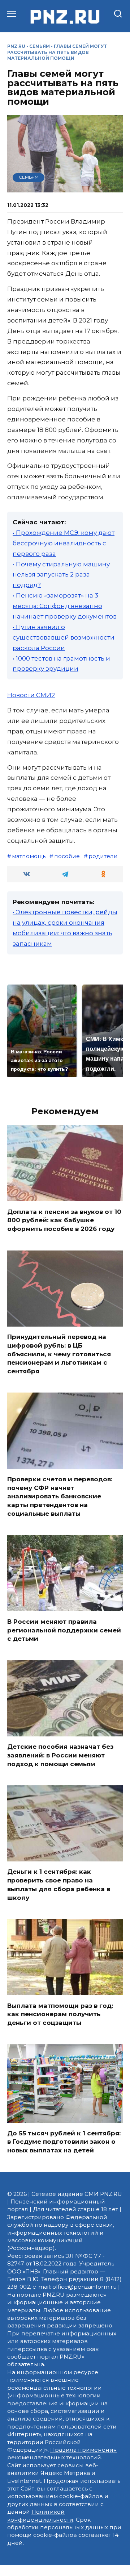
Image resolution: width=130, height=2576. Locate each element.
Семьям (40, 46)
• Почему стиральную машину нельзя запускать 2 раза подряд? (61, 575)
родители (103, 856)
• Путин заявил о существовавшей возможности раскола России (64, 637)
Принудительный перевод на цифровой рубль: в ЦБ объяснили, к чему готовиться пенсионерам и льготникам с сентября (59, 1354)
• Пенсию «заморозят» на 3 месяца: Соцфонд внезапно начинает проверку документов (65, 606)
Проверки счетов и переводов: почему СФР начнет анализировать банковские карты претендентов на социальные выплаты (60, 1496)
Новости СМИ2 (31, 695)
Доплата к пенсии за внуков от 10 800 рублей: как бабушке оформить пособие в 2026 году (64, 1220)
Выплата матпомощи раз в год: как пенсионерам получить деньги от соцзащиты (60, 2014)
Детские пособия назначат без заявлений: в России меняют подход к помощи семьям (60, 1755)
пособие (67, 856)
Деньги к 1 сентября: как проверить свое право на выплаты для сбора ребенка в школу (59, 1884)
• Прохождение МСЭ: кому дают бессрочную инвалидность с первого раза (64, 543)
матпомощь (29, 856)
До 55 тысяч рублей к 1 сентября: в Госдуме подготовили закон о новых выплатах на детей (64, 2142)
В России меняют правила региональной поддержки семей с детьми (64, 1630)
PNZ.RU (16, 46)
